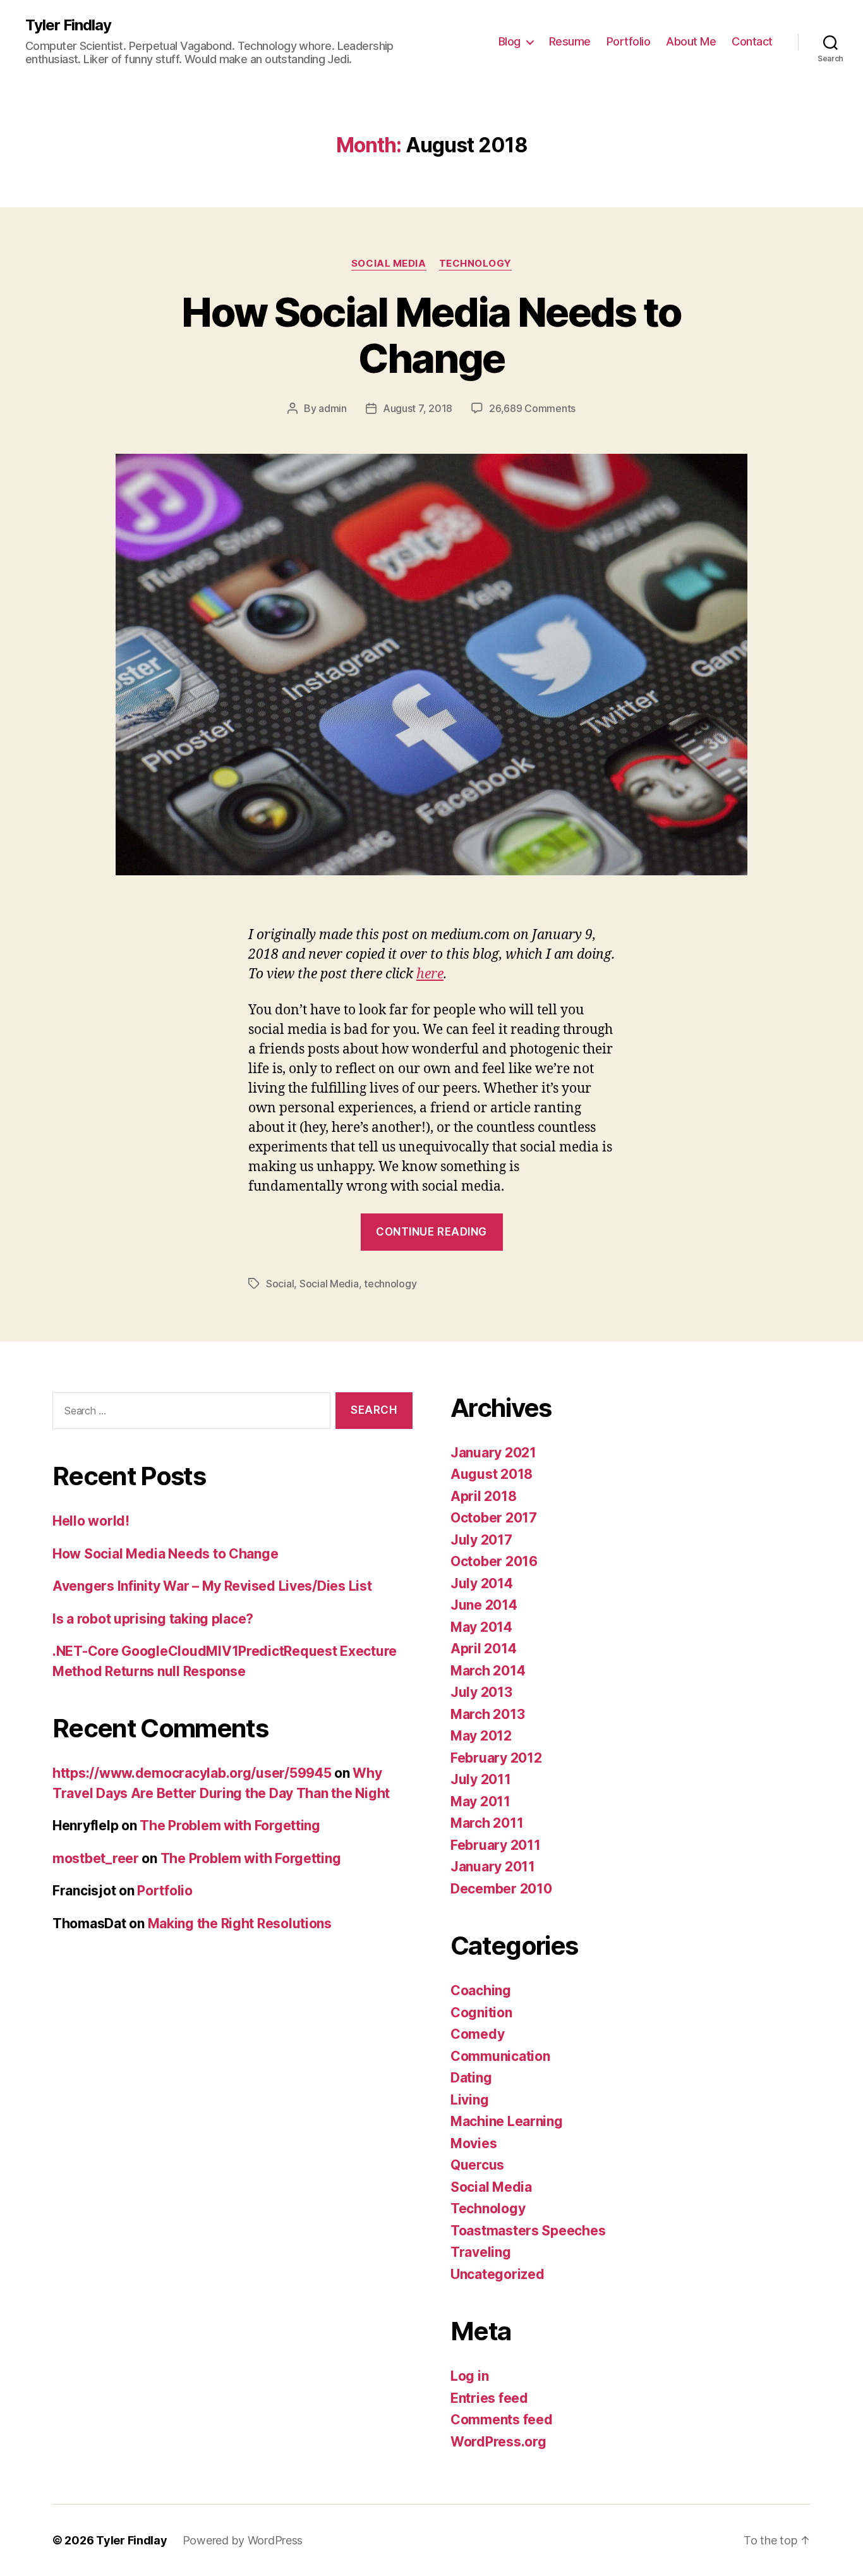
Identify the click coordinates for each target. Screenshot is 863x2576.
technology (390, 1284)
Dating (471, 2078)
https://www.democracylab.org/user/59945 (192, 1773)
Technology (476, 264)
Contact (752, 41)
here (430, 974)
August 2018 (492, 1474)
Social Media (389, 264)
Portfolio (629, 41)
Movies (474, 2143)
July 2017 (481, 1540)
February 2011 (496, 1845)
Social (280, 1284)
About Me (691, 41)
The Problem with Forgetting (230, 1826)
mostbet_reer (96, 1858)
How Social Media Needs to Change (431, 335)
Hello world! (91, 1521)
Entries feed (489, 2398)
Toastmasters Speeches (528, 2231)
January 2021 (493, 1453)
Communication (500, 2056)
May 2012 (481, 1736)
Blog (510, 41)
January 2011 (493, 1867)
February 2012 (496, 1758)
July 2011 (481, 1779)
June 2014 (484, 1605)
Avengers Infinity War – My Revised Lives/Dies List (212, 1586)
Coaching (481, 1990)
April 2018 (483, 1496)
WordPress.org (498, 2442)
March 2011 (487, 1823)
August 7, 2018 (418, 408)
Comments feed (502, 2420)
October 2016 (494, 1561)
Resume (570, 41)
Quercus (477, 2165)
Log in (469, 2376)
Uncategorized (498, 2274)
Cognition (481, 2013)
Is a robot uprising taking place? (153, 1619)
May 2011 (480, 1801)
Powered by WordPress (243, 2540)
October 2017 (494, 1518)
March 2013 (487, 1714)
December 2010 (501, 1889)
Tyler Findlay (68, 25)
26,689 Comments (532, 408)
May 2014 (481, 1627)
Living (469, 2100)
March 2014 (488, 1671)
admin (333, 408)
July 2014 (482, 1583)
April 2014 (483, 1649)
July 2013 (481, 1692)
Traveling (481, 2252)
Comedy (477, 2034)
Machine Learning (507, 2121)
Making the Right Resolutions (240, 1923)
